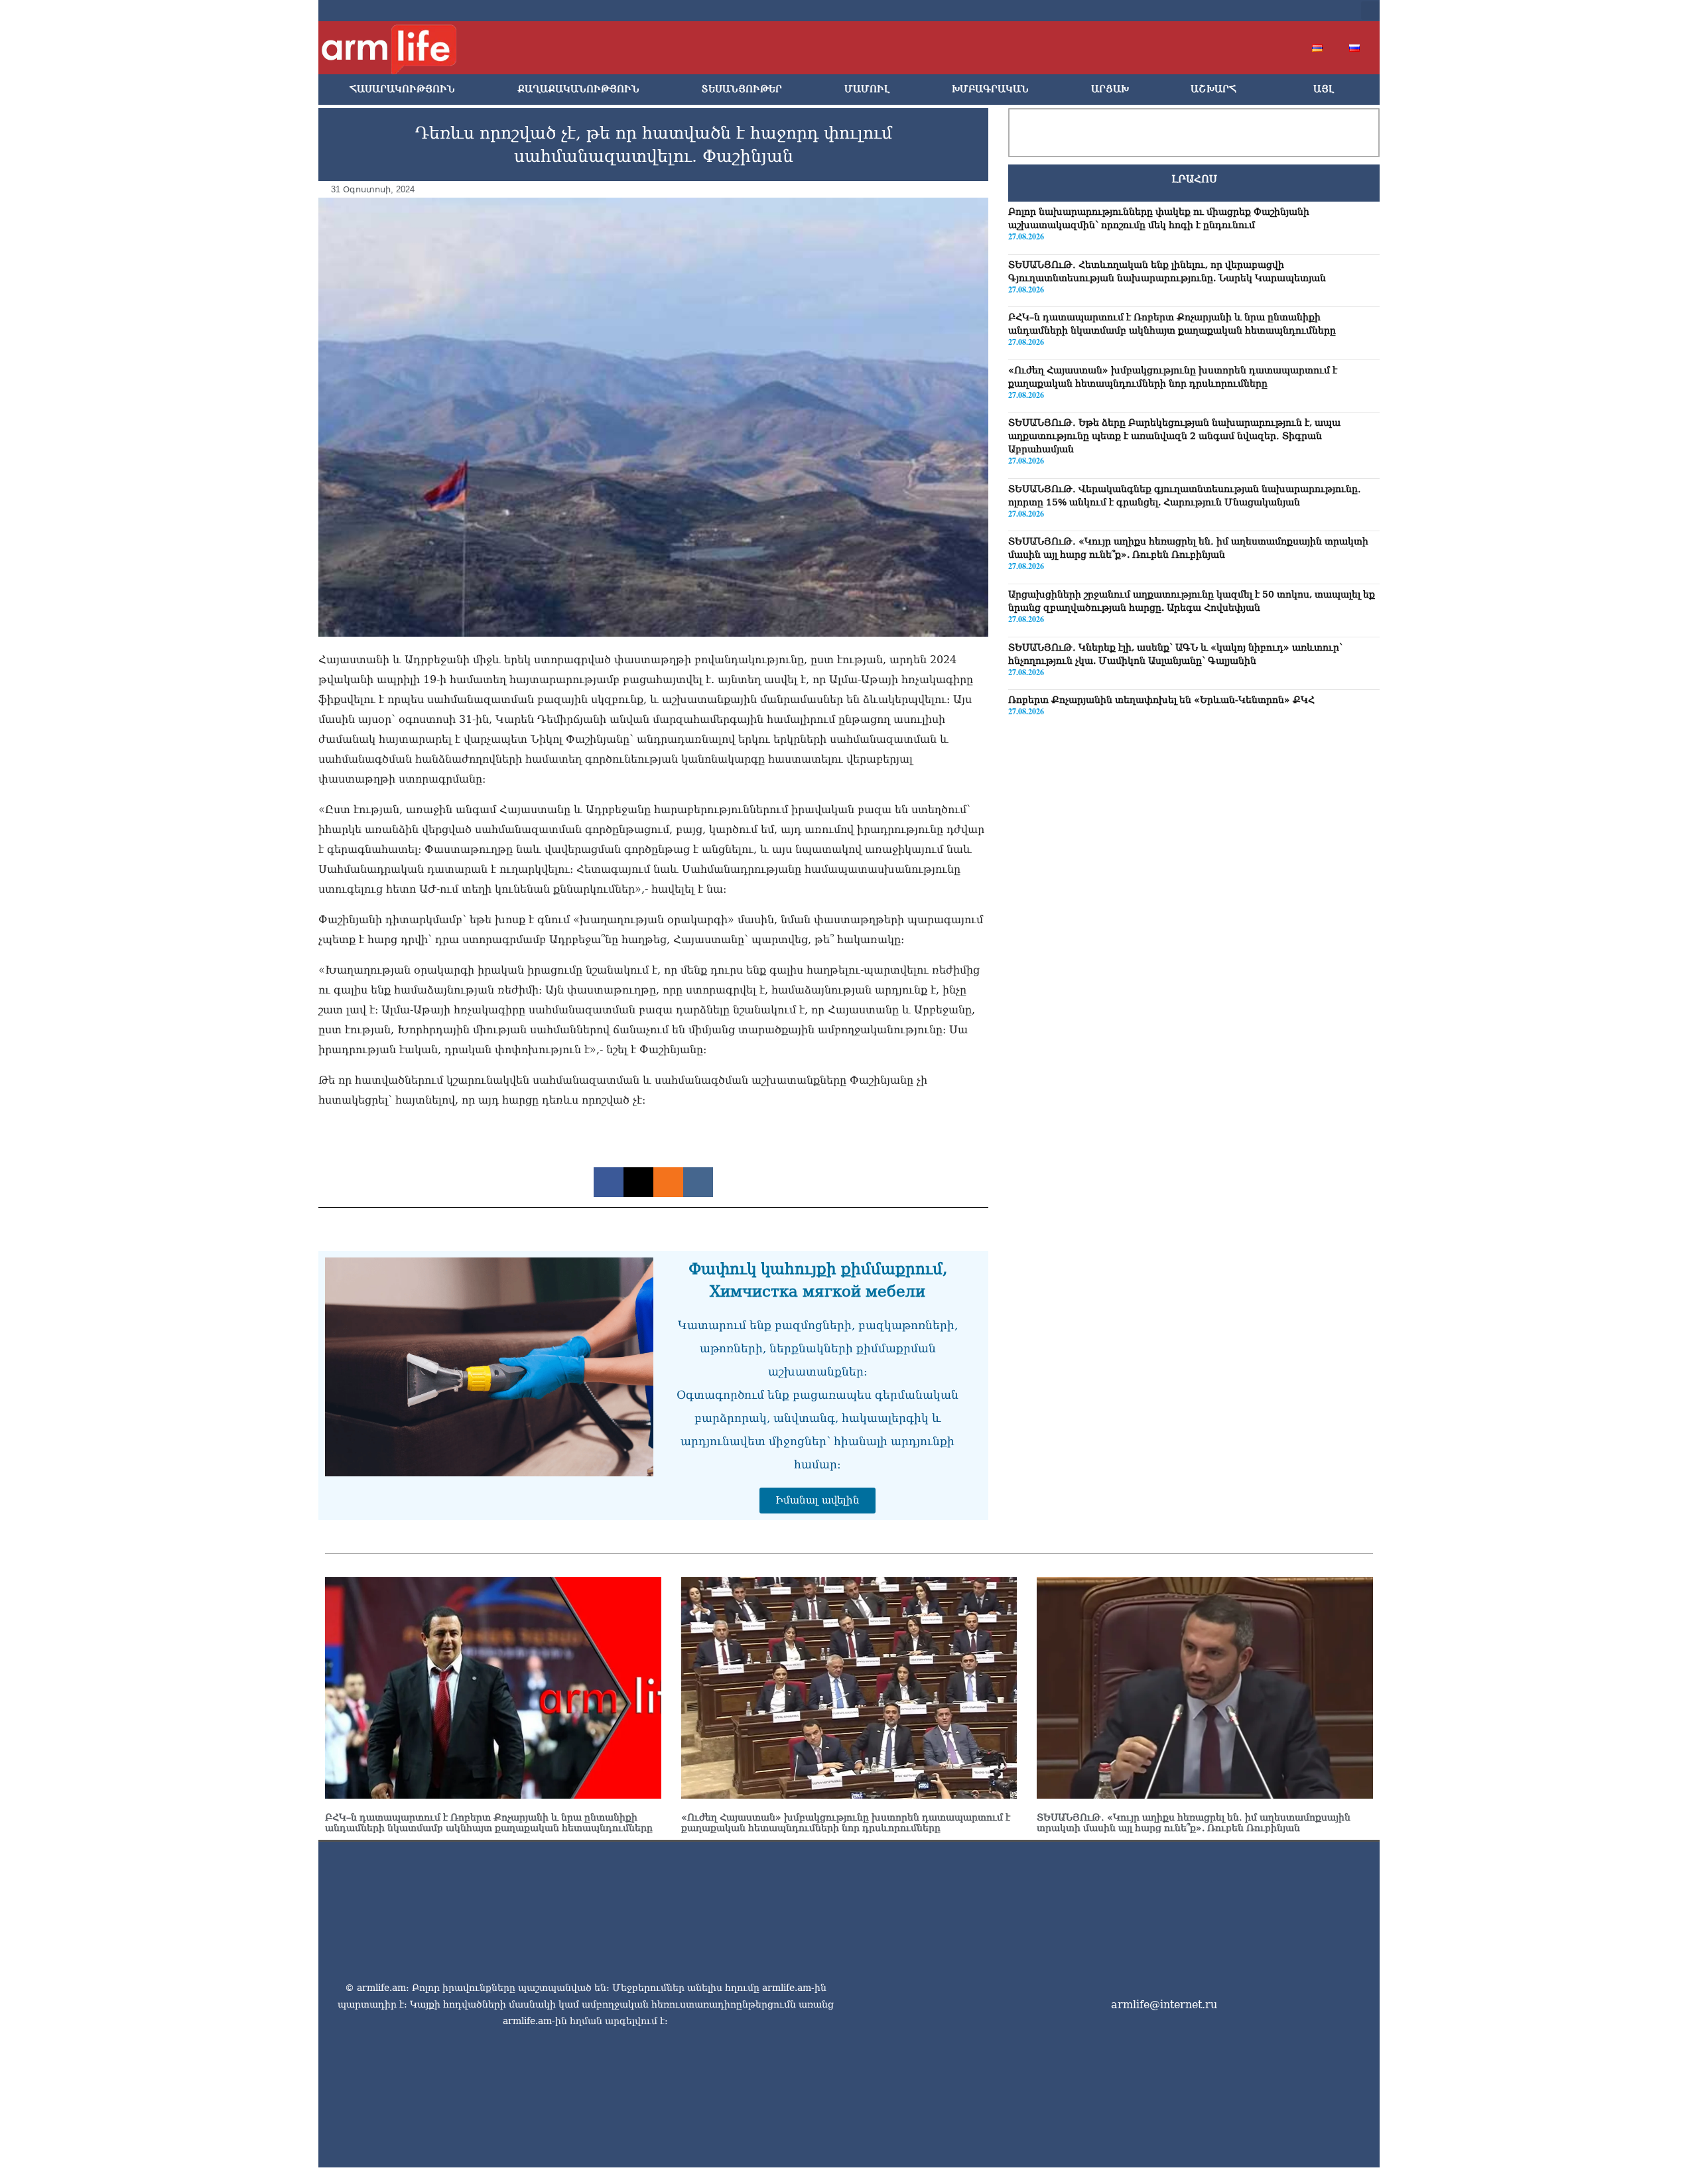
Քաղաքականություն (578, 89)
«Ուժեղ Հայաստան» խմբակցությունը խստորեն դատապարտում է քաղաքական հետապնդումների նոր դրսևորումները (846, 1823)
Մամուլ (867, 89)
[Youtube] (1263, 11)
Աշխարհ (1213, 89)
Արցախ (1110, 89)
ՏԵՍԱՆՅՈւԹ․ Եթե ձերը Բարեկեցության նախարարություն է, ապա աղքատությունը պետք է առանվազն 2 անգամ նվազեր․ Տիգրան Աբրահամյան (1174, 436)
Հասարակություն (402, 89)
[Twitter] (1242, 11)
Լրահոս (1194, 179)
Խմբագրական (990, 89)
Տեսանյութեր (742, 89)
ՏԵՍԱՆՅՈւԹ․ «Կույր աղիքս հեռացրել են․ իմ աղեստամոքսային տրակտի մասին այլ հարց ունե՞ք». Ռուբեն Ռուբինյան (1194, 1823)
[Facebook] (1220, 11)
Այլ (1324, 89)
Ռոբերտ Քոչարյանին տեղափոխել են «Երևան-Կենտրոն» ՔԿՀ (1161, 700)
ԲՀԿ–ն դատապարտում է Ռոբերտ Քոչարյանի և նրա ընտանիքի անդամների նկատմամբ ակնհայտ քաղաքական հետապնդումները (489, 1823)
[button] (1370, 11)
